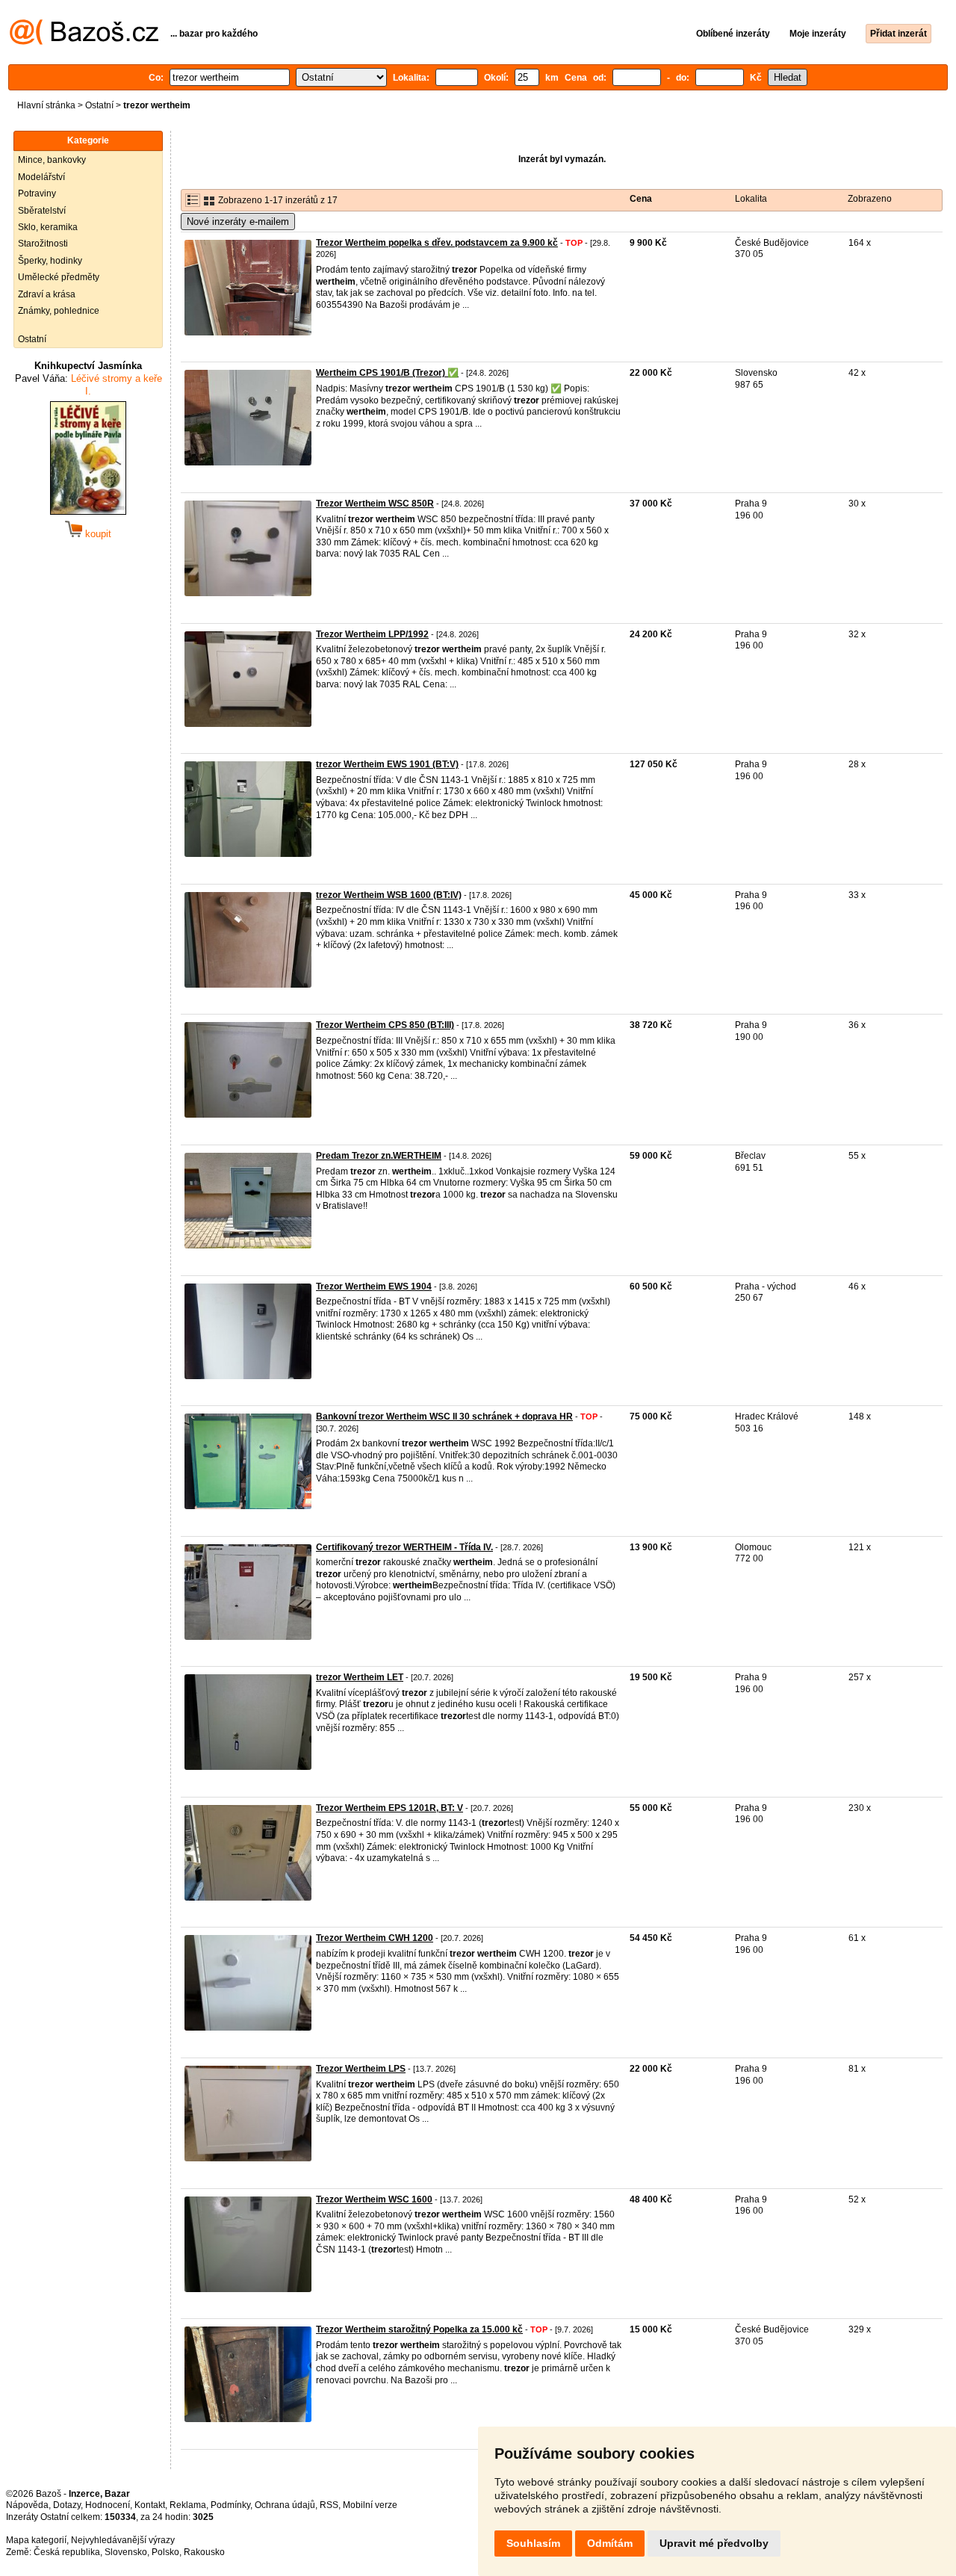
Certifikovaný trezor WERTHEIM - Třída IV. (404, 1547)
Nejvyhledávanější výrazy (123, 2540)
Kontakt (150, 2505)
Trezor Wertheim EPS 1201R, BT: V (389, 1808)
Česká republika (67, 2552)
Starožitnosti (43, 244)
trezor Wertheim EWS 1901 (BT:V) (387, 764)
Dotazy (67, 2505)
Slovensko (126, 2552)
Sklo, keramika (48, 227)
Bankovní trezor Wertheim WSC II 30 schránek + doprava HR (444, 1417)
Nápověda (27, 2505)
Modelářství (41, 177)
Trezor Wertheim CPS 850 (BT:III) (385, 1025)
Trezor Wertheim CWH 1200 (375, 1938)
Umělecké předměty (59, 277)
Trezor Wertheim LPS (361, 2069)
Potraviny (37, 193)
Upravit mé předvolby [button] (714, 2543)
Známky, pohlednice (59, 311)
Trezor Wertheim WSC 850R (375, 504)
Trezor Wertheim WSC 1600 (374, 2199)
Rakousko (204, 2552)
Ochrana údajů (285, 2505)
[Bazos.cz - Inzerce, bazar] (84, 42)
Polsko (165, 2552)
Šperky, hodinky (50, 261)
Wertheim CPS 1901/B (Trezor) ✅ (387, 373)
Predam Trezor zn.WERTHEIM (379, 1156)
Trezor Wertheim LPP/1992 (372, 634)
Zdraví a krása (47, 294)
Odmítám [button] (610, 2543)
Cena (641, 199)
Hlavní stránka (46, 105)
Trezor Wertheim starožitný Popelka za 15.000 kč (419, 2329)
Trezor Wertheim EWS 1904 (374, 1287)
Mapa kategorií (36, 2540)
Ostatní (99, 105)
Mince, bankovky (52, 160)
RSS (329, 2505)
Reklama (188, 2505)
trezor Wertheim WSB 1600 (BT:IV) (389, 895)
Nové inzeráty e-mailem (238, 222)
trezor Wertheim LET (360, 1677)
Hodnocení (108, 2505)
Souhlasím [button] (533, 2543)
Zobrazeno (870, 199)
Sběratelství (42, 211)
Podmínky (230, 2505)
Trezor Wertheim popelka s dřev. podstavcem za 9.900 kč (437, 243)
